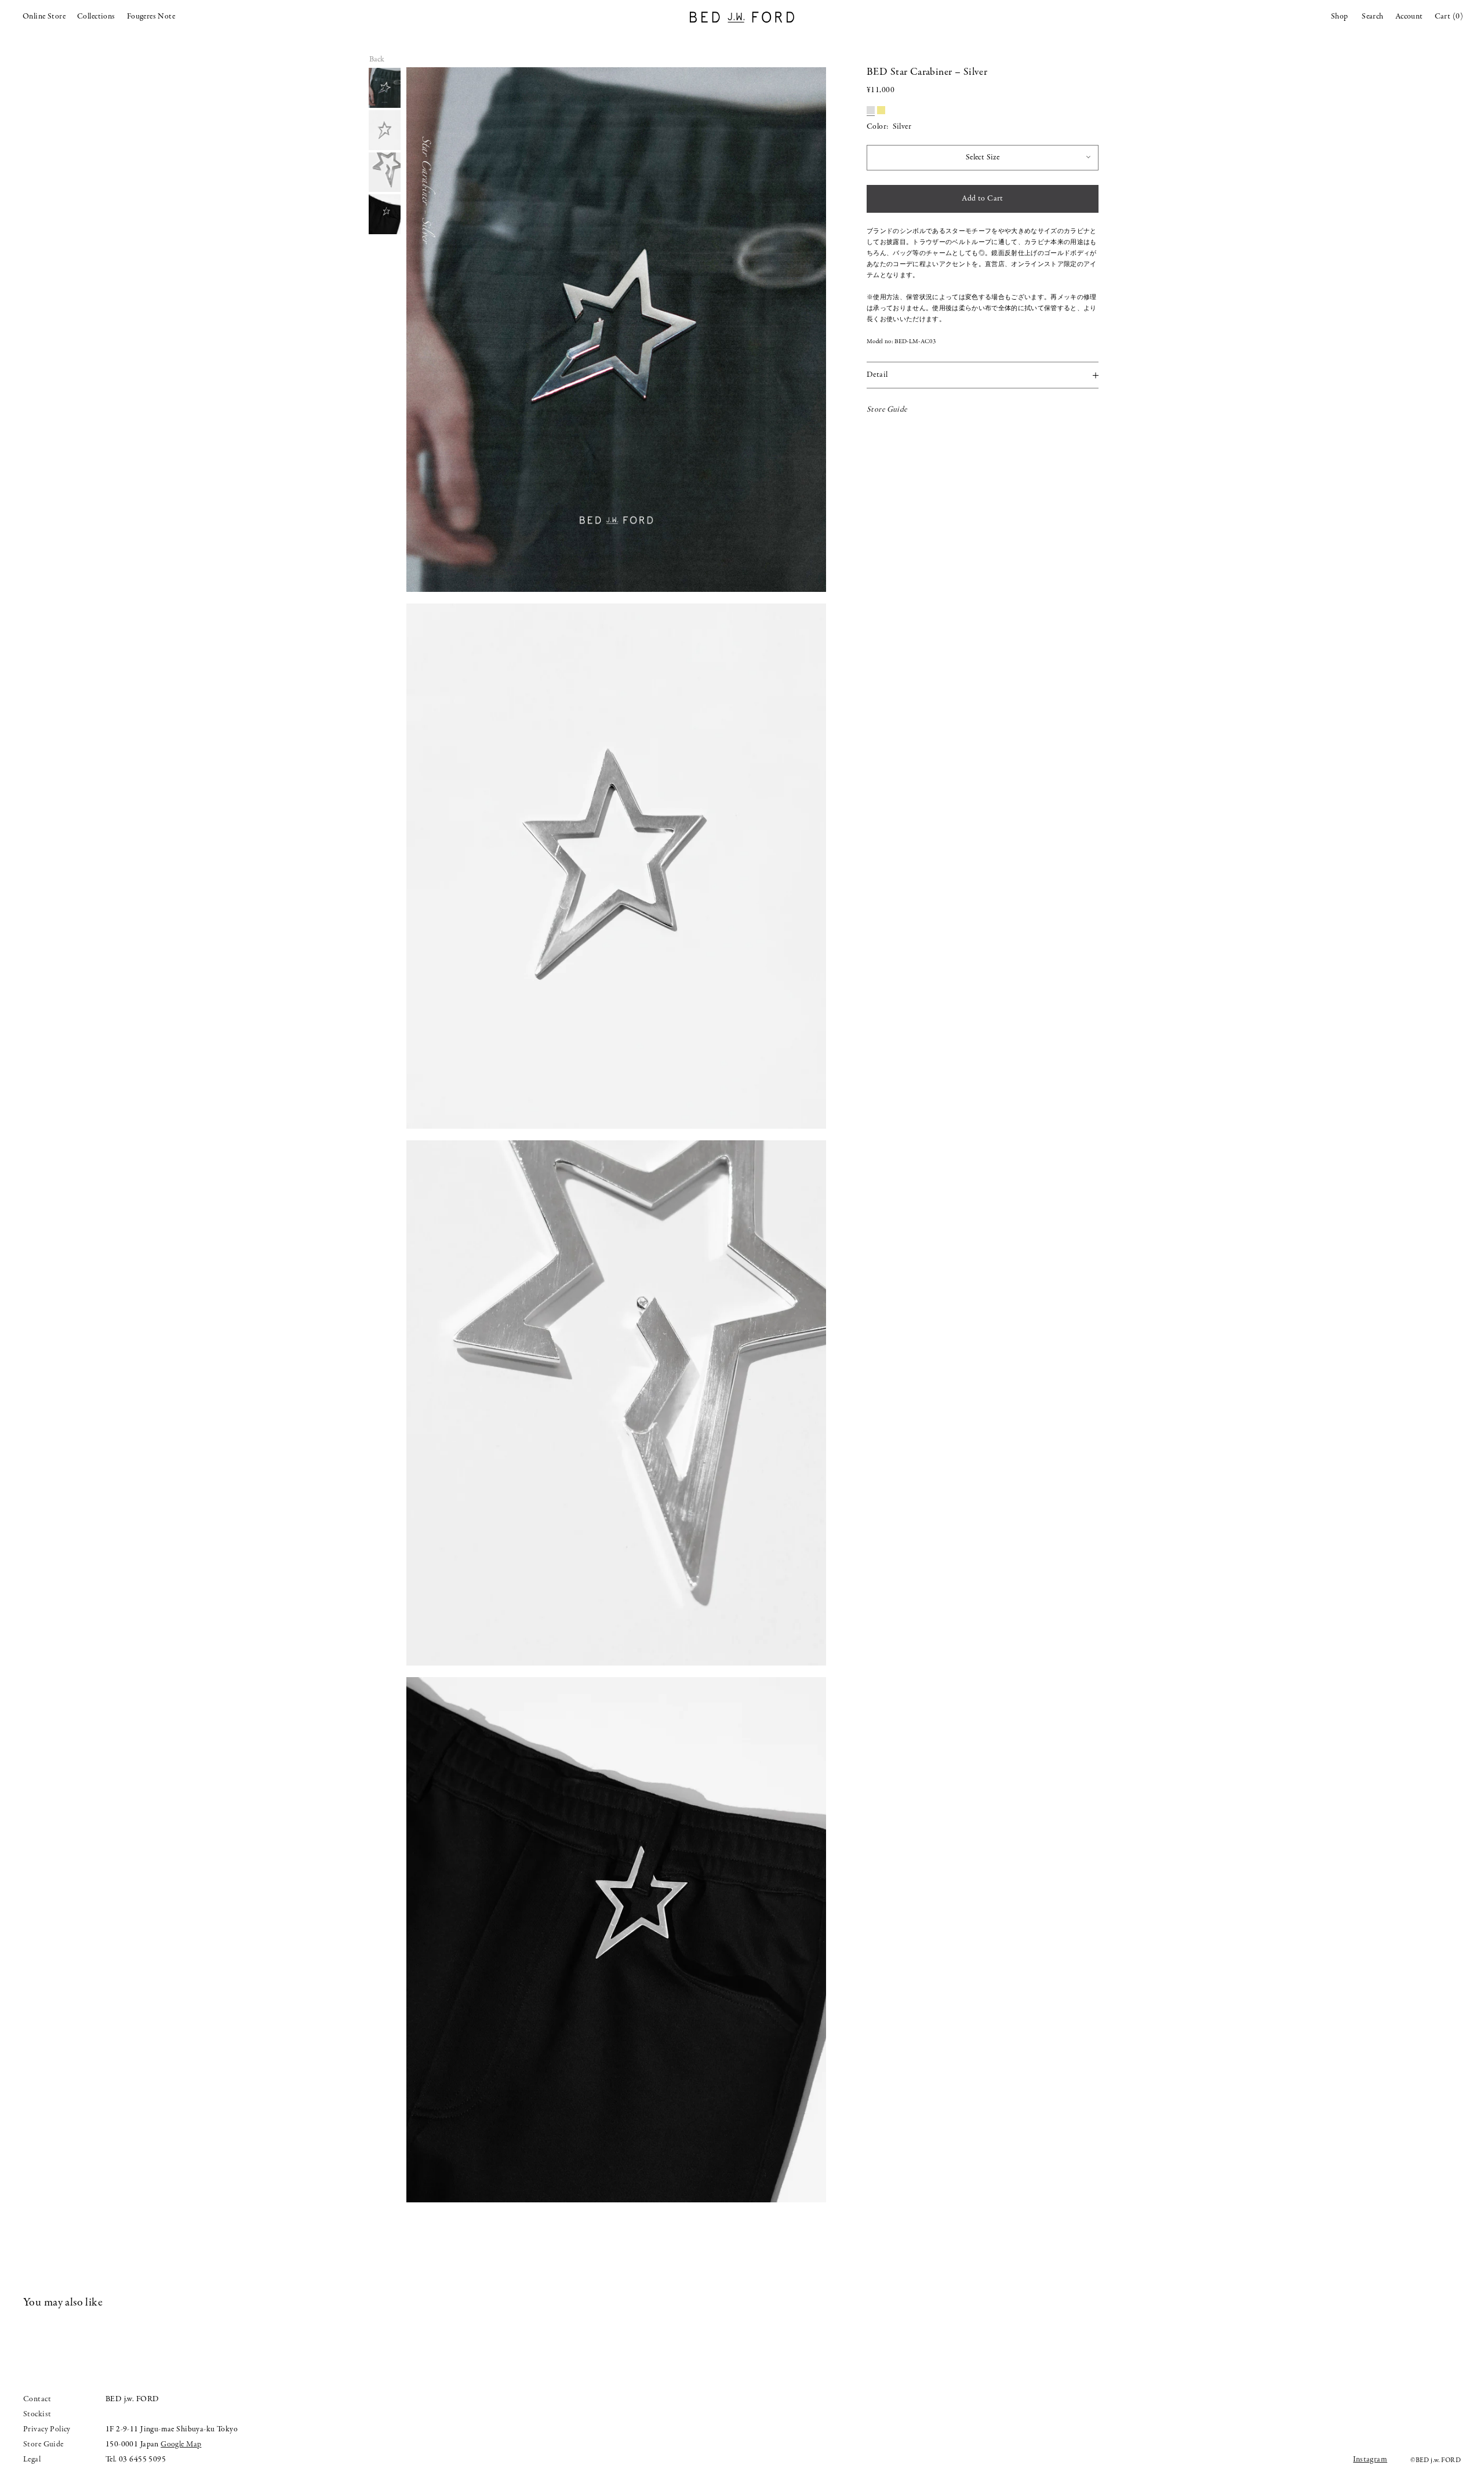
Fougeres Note (151, 17)
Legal (32, 2459)
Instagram (1370, 2459)
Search (1373, 17)
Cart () (1449, 17)
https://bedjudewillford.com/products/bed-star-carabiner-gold (881, 110)
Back (377, 60)
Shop (1340, 17)
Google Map (181, 2444)
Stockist (37, 2414)
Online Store (44, 17)
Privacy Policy (47, 2429)
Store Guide (887, 410)
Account (1409, 17)
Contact (37, 2399)
